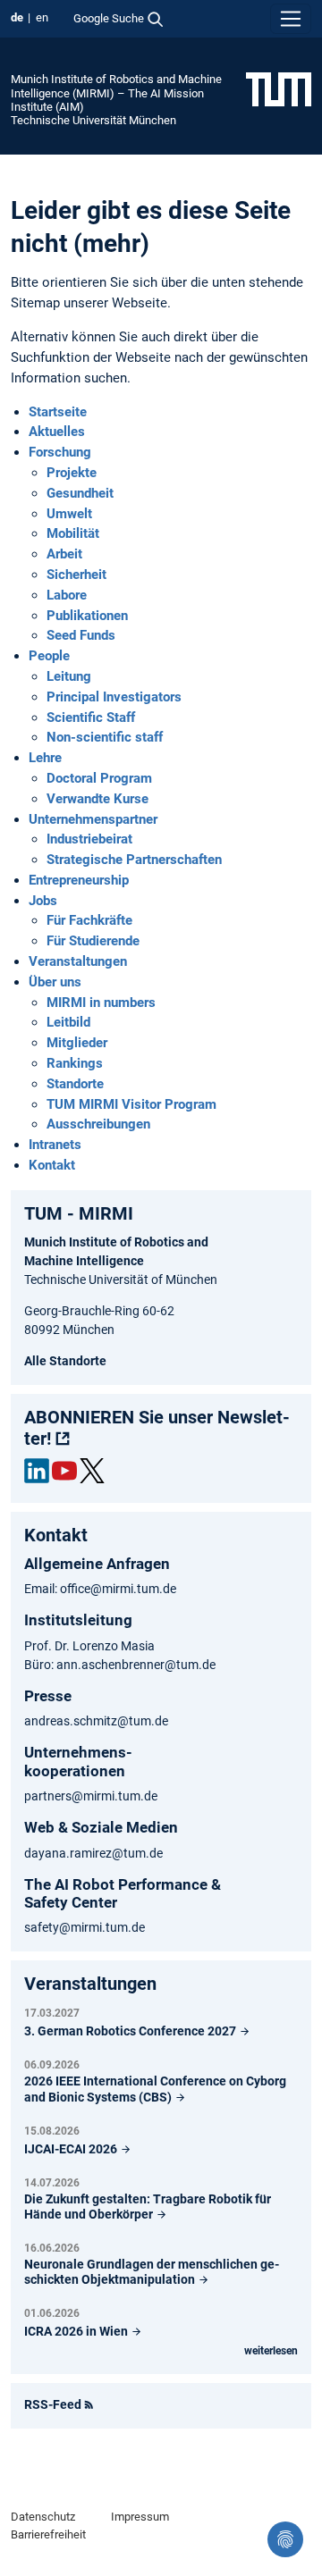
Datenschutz (43, 2517)
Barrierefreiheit (48, 2534)
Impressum (140, 2517)
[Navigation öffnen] (291, 19)
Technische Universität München (93, 120)
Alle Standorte (65, 1361)
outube (64, 1471)
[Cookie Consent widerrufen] (285, 2539)
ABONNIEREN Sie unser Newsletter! (157, 1428)
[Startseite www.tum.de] (279, 88)
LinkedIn (37, 1471)
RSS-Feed (53, 2404)
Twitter (92, 1471)
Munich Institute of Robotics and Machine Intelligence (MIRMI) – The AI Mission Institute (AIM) (116, 93)
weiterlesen (271, 2351)
